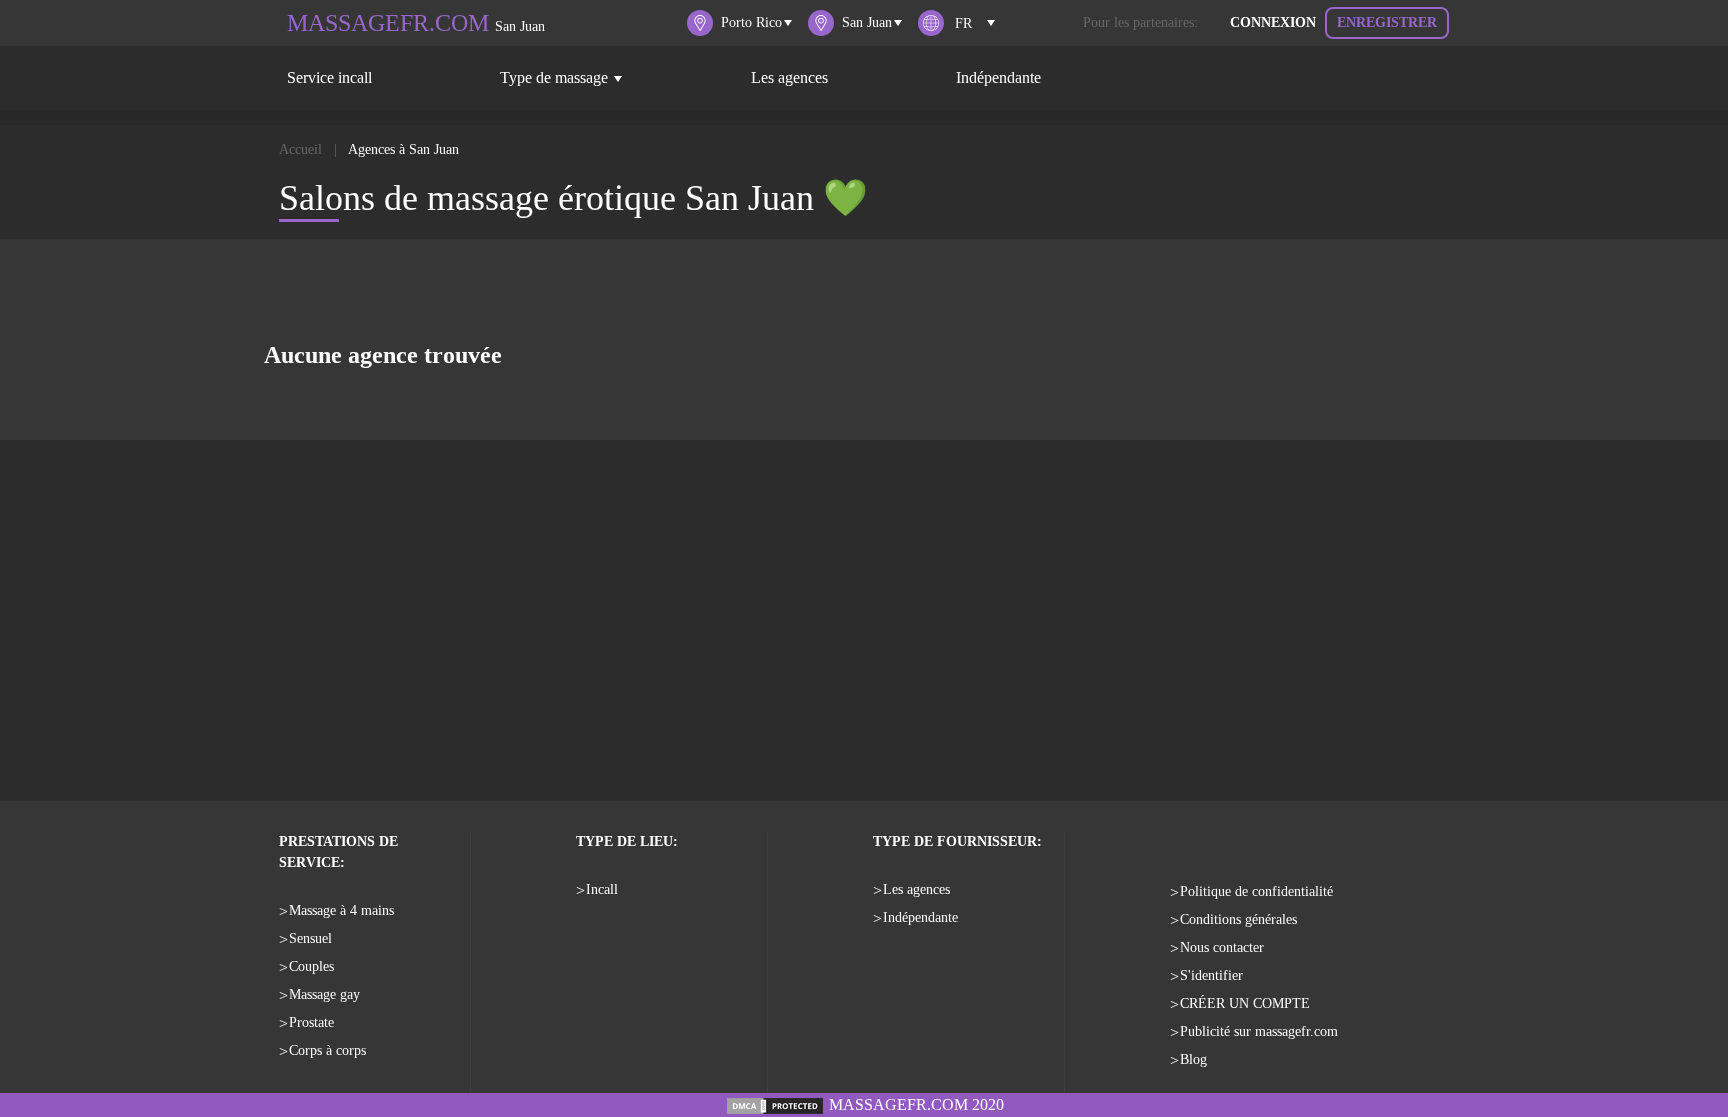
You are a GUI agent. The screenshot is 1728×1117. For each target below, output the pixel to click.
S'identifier (1211, 975)
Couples (311, 966)
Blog (1193, 1059)
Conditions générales (1238, 919)
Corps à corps (327, 1050)
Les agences (789, 77)
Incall (602, 889)
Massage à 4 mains (341, 910)
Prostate (311, 1022)
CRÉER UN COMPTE (1245, 1003)
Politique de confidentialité (1256, 891)
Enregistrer (1387, 22)
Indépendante (998, 77)
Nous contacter (1222, 947)
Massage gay (324, 994)
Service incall (329, 77)
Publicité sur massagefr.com (1259, 1031)
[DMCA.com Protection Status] (775, 1104)
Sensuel (310, 938)
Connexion (1273, 22)
